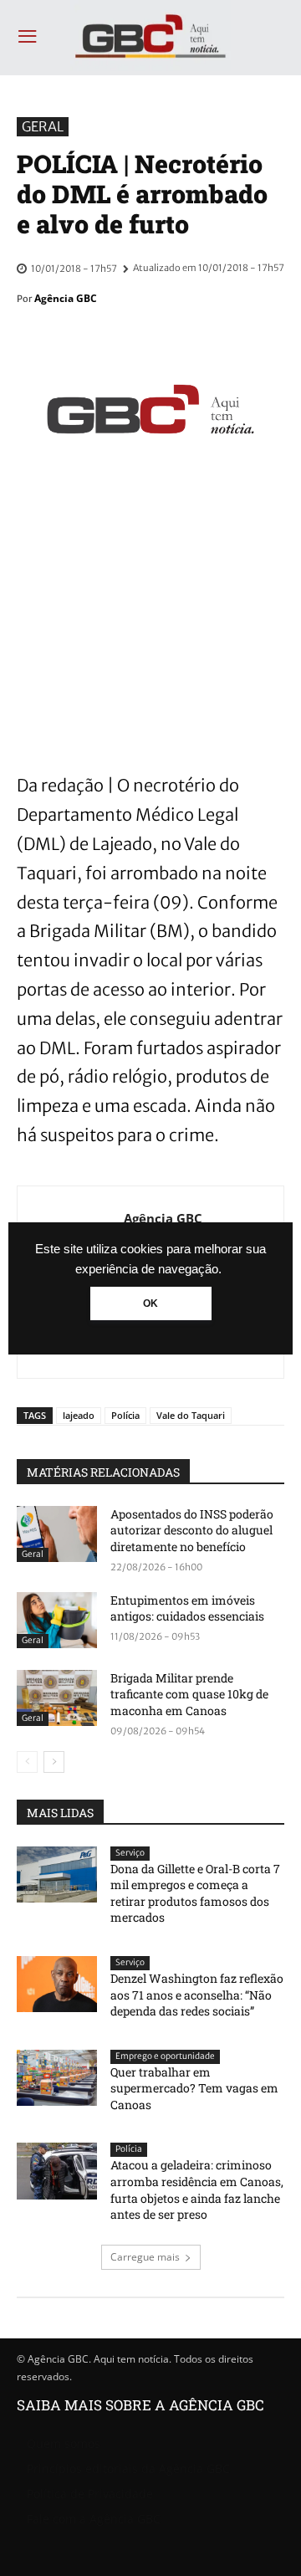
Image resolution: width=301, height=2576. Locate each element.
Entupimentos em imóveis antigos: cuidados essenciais (187, 1608)
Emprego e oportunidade (165, 2056)
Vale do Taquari (191, 1415)
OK (150, 1303)
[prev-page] (27, 1762)
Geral (43, 126)
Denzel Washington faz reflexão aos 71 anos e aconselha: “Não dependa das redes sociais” (197, 1995)
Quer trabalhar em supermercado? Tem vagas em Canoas (194, 2088)
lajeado (79, 1415)
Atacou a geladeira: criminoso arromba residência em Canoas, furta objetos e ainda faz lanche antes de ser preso (197, 2189)
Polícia (125, 1415)
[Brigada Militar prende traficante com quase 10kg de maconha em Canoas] (57, 1698)
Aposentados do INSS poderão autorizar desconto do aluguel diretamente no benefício (192, 1530)
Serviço (130, 1853)
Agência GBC (66, 298)
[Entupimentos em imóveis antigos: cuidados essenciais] (57, 1620)
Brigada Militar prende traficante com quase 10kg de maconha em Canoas (189, 1694)
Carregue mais (145, 2257)
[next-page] (54, 1762)
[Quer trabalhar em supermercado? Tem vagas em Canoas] (57, 2078)
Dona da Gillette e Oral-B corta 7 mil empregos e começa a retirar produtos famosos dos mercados (195, 1893)
